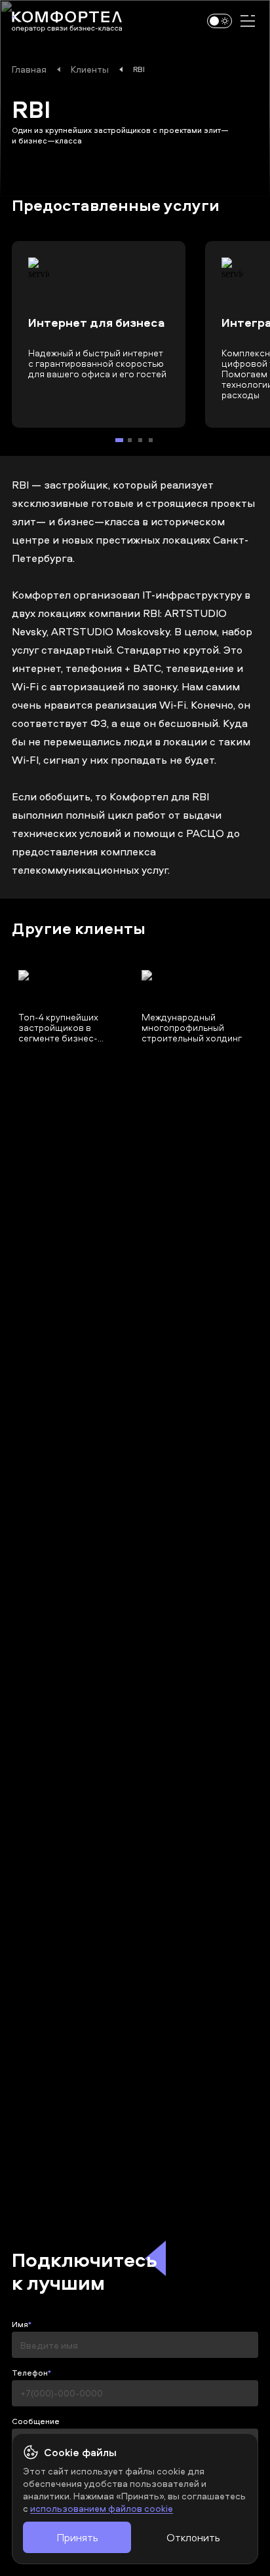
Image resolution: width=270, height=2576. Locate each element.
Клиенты (90, 69)
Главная (29, 69)
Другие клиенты (79, 929)
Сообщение (36, 2421)
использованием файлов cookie (102, 2508)
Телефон (30, 2373)
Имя (20, 2324)
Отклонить (193, 2537)
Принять (77, 2537)
